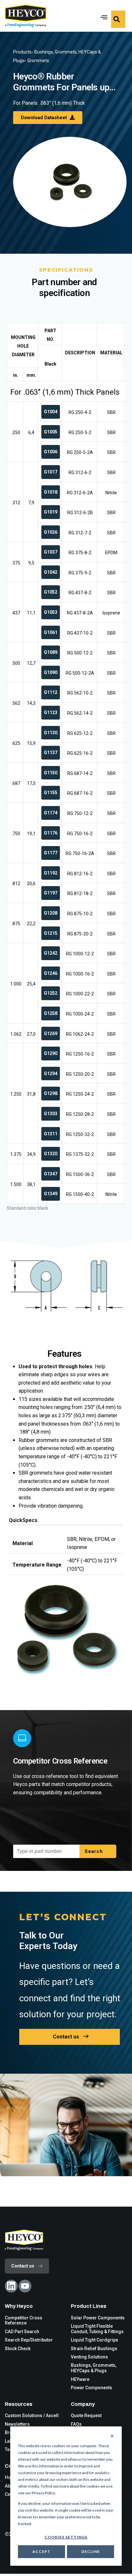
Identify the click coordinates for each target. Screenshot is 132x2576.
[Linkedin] (11, 2286)
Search (95, 1851)
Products (22, 52)
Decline (91, 2551)
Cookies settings (66, 2537)
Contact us (66, 2037)
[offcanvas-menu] (118, 19)
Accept (41, 2551)
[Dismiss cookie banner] (112, 2436)
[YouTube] (25, 2286)
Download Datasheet (45, 118)
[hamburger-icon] (102, 16)
